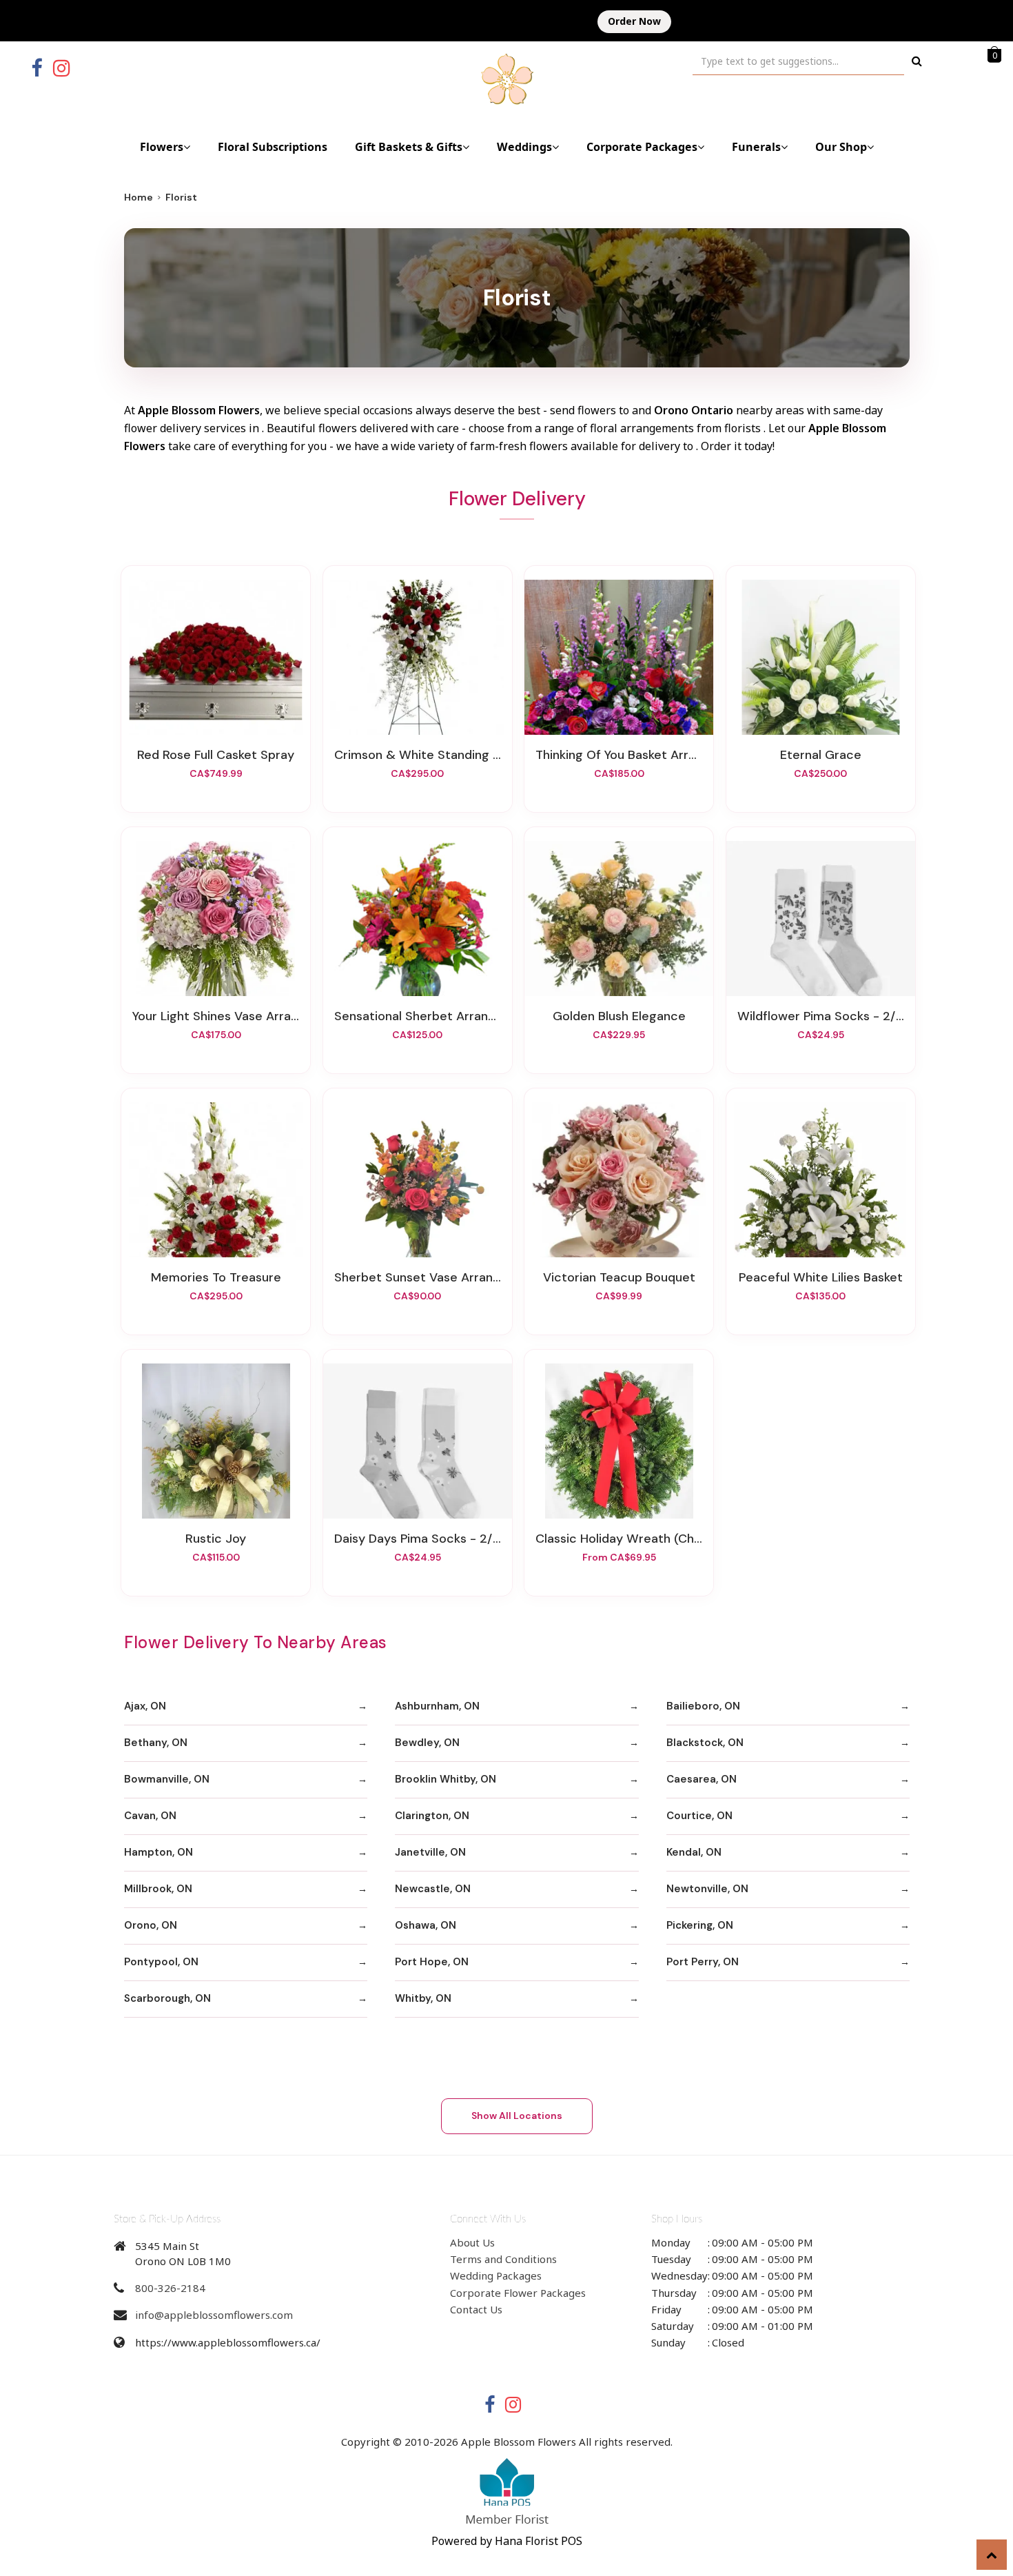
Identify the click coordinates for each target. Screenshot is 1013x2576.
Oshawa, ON (426, 1925)
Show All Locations (517, 2116)
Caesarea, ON (702, 1779)
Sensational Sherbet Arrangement (418, 1016)
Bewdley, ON (427, 1743)
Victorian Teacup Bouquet (619, 1277)
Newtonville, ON (707, 1889)
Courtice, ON (699, 1816)
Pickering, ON (700, 1925)
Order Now (634, 21)
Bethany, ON (156, 1743)
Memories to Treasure (216, 1277)
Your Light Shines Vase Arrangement (216, 1016)
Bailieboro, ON (703, 1706)
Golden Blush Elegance (619, 1016)
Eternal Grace (821, 755)
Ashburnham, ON (437, 1706)
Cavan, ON (150, 1816)
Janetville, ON (430, 1852)
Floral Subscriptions (273, 147)
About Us (472, 2242)
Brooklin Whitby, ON (446, 1779)
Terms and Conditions (503, 2259)
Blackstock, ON (705, 1743)
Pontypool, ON (161, 1962)
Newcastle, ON (433, 1889)
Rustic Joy (216, 1539)
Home (139, 197)
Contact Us (476, 2309)
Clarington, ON (432, 1816)
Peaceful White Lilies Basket (821, 1277)
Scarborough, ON (167, 1998)
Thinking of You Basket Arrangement (619, 755)
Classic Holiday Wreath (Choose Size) (619, 1539)
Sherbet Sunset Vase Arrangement (418, 1277)
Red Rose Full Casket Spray (216, 755)
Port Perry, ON (703, 1962)
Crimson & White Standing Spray (418, 755)
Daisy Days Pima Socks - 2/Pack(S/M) (418, 1539)
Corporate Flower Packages (518, 2293)
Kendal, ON (694, 1852)
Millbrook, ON (158, 1889)
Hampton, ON (158, 1852)
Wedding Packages (496, 2275)
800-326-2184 (170, 2288)
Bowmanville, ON (167, 1779)
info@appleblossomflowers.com (214, 2315)
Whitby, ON (423, 1998)
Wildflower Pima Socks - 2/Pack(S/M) (821, 1016)
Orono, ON (151, 1925)
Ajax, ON (145, 1706)
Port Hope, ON (432, 1962)
